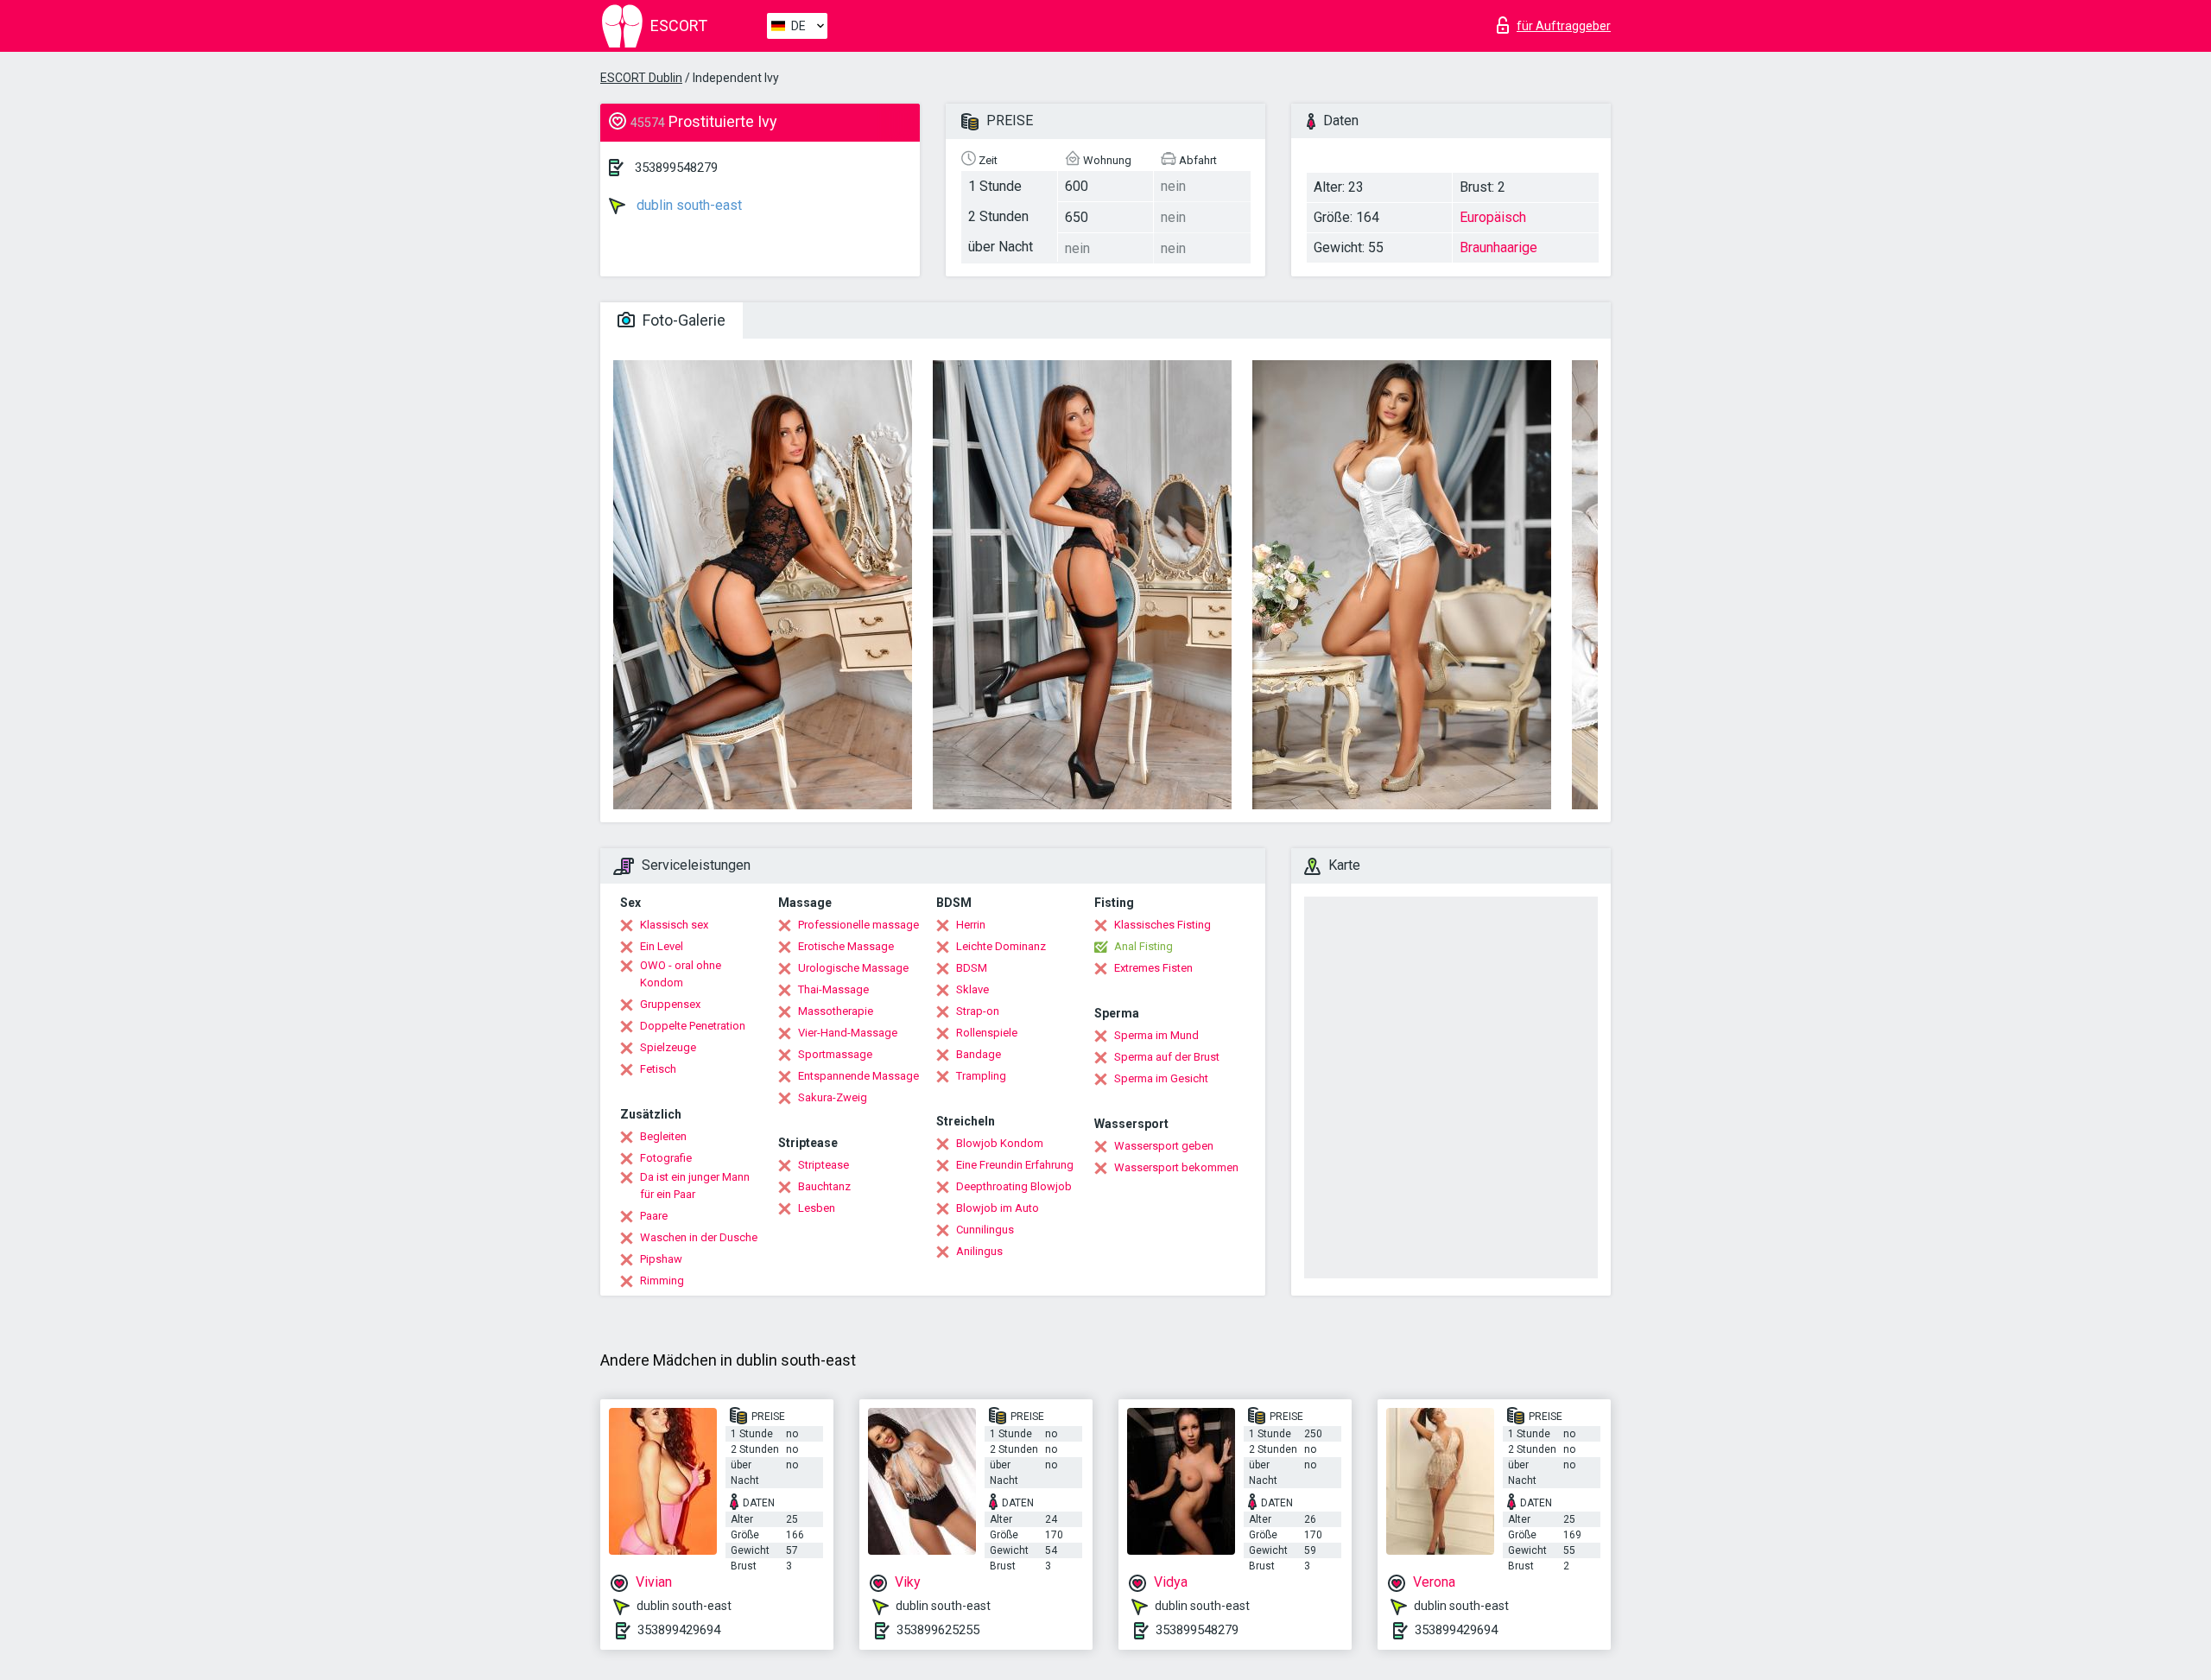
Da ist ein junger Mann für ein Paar (695, 1186)
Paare (654, 1216)
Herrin (971, 925)
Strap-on (978, 1011)
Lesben (817, 1208)
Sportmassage (835, 1054)
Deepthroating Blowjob (1014, 1186)
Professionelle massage (858, 925)
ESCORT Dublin (641, 78)
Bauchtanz (824, 1186)
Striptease (824, 1165)
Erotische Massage (846, 946)
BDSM (972, 968)
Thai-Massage (833, 989)
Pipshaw (661, 1259)
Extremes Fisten (1153, 968)
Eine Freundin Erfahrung (1015, 1165)
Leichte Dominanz (1001, 946)
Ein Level (662, 946)
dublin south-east (687, 205)
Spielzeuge (668, 1047)
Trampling (981, 1076)
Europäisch (1493, 217)
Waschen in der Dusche (699, 1237)
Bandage (979, 1054)
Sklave (972, 989)
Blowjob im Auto (998, 1208)
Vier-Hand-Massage (848, 1033)
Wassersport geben (1164, 1146)
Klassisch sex (674, 925)
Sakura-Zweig (833, 1097)
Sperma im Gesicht (1161, 1078)
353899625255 (938, 1630)
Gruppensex (670, 1004)
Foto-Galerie (682, 320)
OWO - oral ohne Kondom (681, 974)
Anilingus (979, 1251)
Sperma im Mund (1156, 1035)
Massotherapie (836, 1011)
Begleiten (663, 1136)
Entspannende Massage (858, 1076)
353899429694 (679, 1630)
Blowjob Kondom (1000, 1143)
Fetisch (658, 1069)
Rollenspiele (987, 1033)
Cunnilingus (985, 1230)
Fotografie (666, 1158)
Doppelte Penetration (693, 1026)
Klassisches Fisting (1163, 925)
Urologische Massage (853, 968)
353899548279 (676, 168)
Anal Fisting (1144, 946)
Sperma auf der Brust (1167, 1057)
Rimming (662, 1281)
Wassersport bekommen (1176, 1167)
